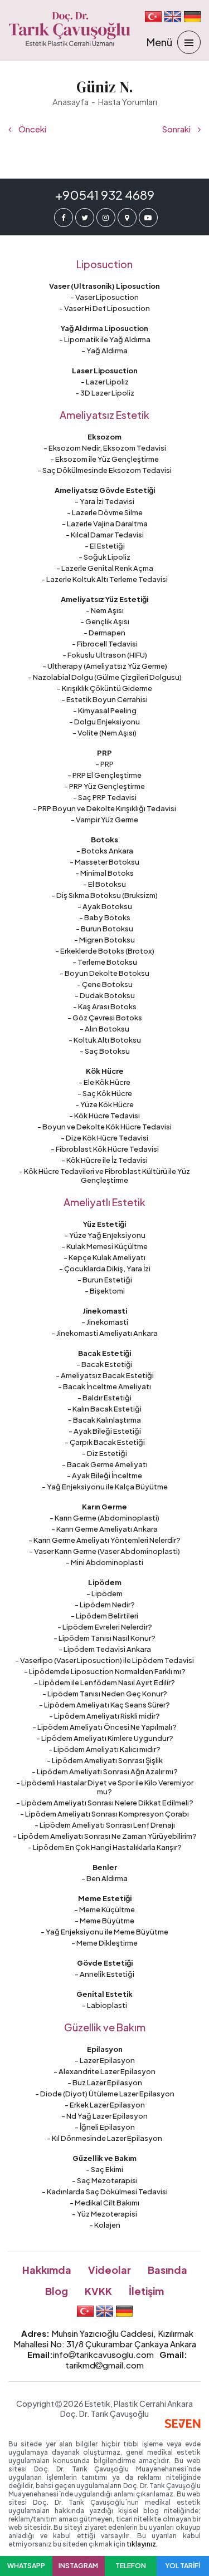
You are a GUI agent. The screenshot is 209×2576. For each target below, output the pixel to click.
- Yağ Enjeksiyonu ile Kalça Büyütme (105, 1487)
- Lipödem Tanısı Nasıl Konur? (104, 1638)
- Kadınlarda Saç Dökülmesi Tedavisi (105, 2192)
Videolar (110, 2270)
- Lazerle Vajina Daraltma (105, 524)
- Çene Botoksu (105, 984)
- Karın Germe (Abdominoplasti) (104, 1518)
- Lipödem (104, 1593)
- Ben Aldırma (104, 1878)
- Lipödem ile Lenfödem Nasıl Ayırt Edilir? (104, 1682)
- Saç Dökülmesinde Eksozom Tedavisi (104, 470)
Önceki (31, 129)
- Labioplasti (104, 2005)
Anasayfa (71, 102)
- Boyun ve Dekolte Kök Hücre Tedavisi (104, 1127)
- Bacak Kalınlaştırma (104, 1420)
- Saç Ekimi (104, 2169)
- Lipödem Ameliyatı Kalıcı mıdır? (104, 1749)
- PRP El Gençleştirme (104, 775)
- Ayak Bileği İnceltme (104, 1475)
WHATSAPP (26, 2566)
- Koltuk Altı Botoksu (105, 1040)
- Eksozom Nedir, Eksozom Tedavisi (105, 448)
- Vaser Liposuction (104, 297)
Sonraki (177, 129)
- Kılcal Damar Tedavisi (105, 535)
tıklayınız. (142, 2544)
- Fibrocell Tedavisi (105, 644)
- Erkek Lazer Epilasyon (105, 2105)
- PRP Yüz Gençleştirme (104, 786)
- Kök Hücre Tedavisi (104, 1116)
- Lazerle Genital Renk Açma (105, 568)
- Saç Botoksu (105, 1051)
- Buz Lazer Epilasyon (105, 2082)
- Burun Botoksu (104, 929)
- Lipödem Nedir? (105, 1605)
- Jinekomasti (105, 1322)
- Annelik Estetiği (104, 1974)
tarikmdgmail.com (104, 2365)
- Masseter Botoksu (104, 862)
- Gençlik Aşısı (105, 621)
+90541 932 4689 (105, 195)
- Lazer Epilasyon (105, 2060)
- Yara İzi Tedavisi (104, 501)
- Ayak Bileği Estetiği (105, 1431)
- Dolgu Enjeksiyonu (104, 722)
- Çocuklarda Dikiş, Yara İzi (105, 1269)
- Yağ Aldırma (104, 351)
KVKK (98, 2291)
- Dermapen (104, 633)
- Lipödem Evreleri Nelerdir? (105, 1627)
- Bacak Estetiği (104, 1364)
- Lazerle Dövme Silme (105, 512)
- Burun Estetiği (105, 1280)
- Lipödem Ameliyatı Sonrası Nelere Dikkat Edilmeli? (105, 1803)
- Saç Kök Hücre (105, 1093)
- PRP (104, 764)
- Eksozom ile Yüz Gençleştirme (104, 459)
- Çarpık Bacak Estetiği (105, 1442)
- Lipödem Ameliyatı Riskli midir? (104, 1716)
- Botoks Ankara (105, 851)
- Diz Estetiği (104, 1453)
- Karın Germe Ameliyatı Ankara (104, 1529)
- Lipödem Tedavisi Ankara (105, 1649)
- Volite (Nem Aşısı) (104, 733)
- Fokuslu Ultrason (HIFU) (105, 655)
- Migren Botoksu (104, 940)
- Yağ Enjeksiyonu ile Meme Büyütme (104, 1932)
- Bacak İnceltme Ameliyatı (104, 1386)
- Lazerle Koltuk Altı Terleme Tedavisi (104, 579)
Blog (57, 2291)
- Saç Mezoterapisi (105, 2180)
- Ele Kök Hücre (104, 1082)
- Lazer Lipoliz (105, 382)
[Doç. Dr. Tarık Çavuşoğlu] (70, 29)
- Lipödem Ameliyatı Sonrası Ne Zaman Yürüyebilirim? (105, 1836)
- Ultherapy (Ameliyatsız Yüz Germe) (105, 666)
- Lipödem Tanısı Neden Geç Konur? (105, 1694)
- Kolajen (105, 2225)
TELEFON (131, 2566)
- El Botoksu (104, 884)
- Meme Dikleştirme (104, 1943)
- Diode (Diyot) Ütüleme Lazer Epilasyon (105, 2094)
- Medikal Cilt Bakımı (104, 2203)
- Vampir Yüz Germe (104, 820)
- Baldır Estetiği (104, 1398)
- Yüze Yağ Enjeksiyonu (105, 1235)
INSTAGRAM (78, 2566)
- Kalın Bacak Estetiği (104, 1409)
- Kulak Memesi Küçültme (104, 1246)
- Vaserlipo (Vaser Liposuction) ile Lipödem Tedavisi (104, 1660)
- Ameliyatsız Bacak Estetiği (105, 1375)
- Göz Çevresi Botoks (105, 1018)
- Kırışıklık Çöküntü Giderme (104, 688)
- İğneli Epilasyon (105, 2127)
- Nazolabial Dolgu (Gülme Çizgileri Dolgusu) (105, 677)
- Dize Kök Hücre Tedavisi (104, 1138)
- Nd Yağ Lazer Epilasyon (104, 2116)
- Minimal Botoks (104, 873)
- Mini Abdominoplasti (104, 1562)
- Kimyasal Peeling (105, 710)
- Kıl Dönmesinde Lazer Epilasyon (104, 2138)
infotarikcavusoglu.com (103, 2354)
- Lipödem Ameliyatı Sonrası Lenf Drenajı (105, 1825)
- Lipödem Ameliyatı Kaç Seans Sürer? (104, 1705)
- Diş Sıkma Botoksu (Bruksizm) (104, 895)
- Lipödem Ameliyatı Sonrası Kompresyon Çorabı (104, 1814)
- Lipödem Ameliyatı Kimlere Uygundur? (105, 1738)
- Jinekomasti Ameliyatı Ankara (104, 1333)
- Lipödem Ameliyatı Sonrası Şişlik (105, 1760)
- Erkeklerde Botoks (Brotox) (105, 951)
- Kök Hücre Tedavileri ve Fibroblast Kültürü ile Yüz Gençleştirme (104, 1176)
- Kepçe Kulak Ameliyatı (104, 1257)
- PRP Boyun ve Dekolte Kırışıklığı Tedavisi (104, 808)
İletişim (146, 2291)
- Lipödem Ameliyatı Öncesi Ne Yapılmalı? (104, 1727)
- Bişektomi (105, 1291)
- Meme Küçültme (104, 1909)
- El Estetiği (105, 546)
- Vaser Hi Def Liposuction (104, 308)
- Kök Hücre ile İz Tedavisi (104, 1160)
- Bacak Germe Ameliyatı (105, 1464)
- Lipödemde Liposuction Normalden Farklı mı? (105, 1671)
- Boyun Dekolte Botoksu (104, 973)
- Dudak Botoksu (105, 995)
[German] (192, 17)
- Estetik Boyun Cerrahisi (104, 699)
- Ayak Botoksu (105, 906)
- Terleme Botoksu (105, 962)
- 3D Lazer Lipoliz (105, 393)
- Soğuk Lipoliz (104, 557)
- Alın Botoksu (104, 1029)
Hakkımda (47, 2270)
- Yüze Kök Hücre (104, 1104)
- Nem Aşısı (105, 610)
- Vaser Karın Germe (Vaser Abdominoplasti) (104, 1551)
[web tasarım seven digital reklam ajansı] (183, 2424)
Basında (167, 2270)
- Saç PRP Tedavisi (105, 797)
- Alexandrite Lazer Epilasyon (104, 2071)
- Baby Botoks (105, 917)
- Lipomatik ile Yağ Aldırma (105, 339)
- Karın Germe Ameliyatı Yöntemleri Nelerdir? (104, 1540)
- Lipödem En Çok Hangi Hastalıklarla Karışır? (105, 1847)
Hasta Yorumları (128, 102)
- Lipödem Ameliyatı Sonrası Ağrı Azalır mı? (105, 1771)
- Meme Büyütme (104, 1921)
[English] (173, 17)
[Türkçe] (153, 17)
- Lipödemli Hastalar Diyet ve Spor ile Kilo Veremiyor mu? (105, 1787)
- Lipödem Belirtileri (104, 1616)
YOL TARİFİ (183, 2566)
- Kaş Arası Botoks (105, 1006)
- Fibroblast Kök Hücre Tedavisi (105, 1149)
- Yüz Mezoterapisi (104, 2214)
